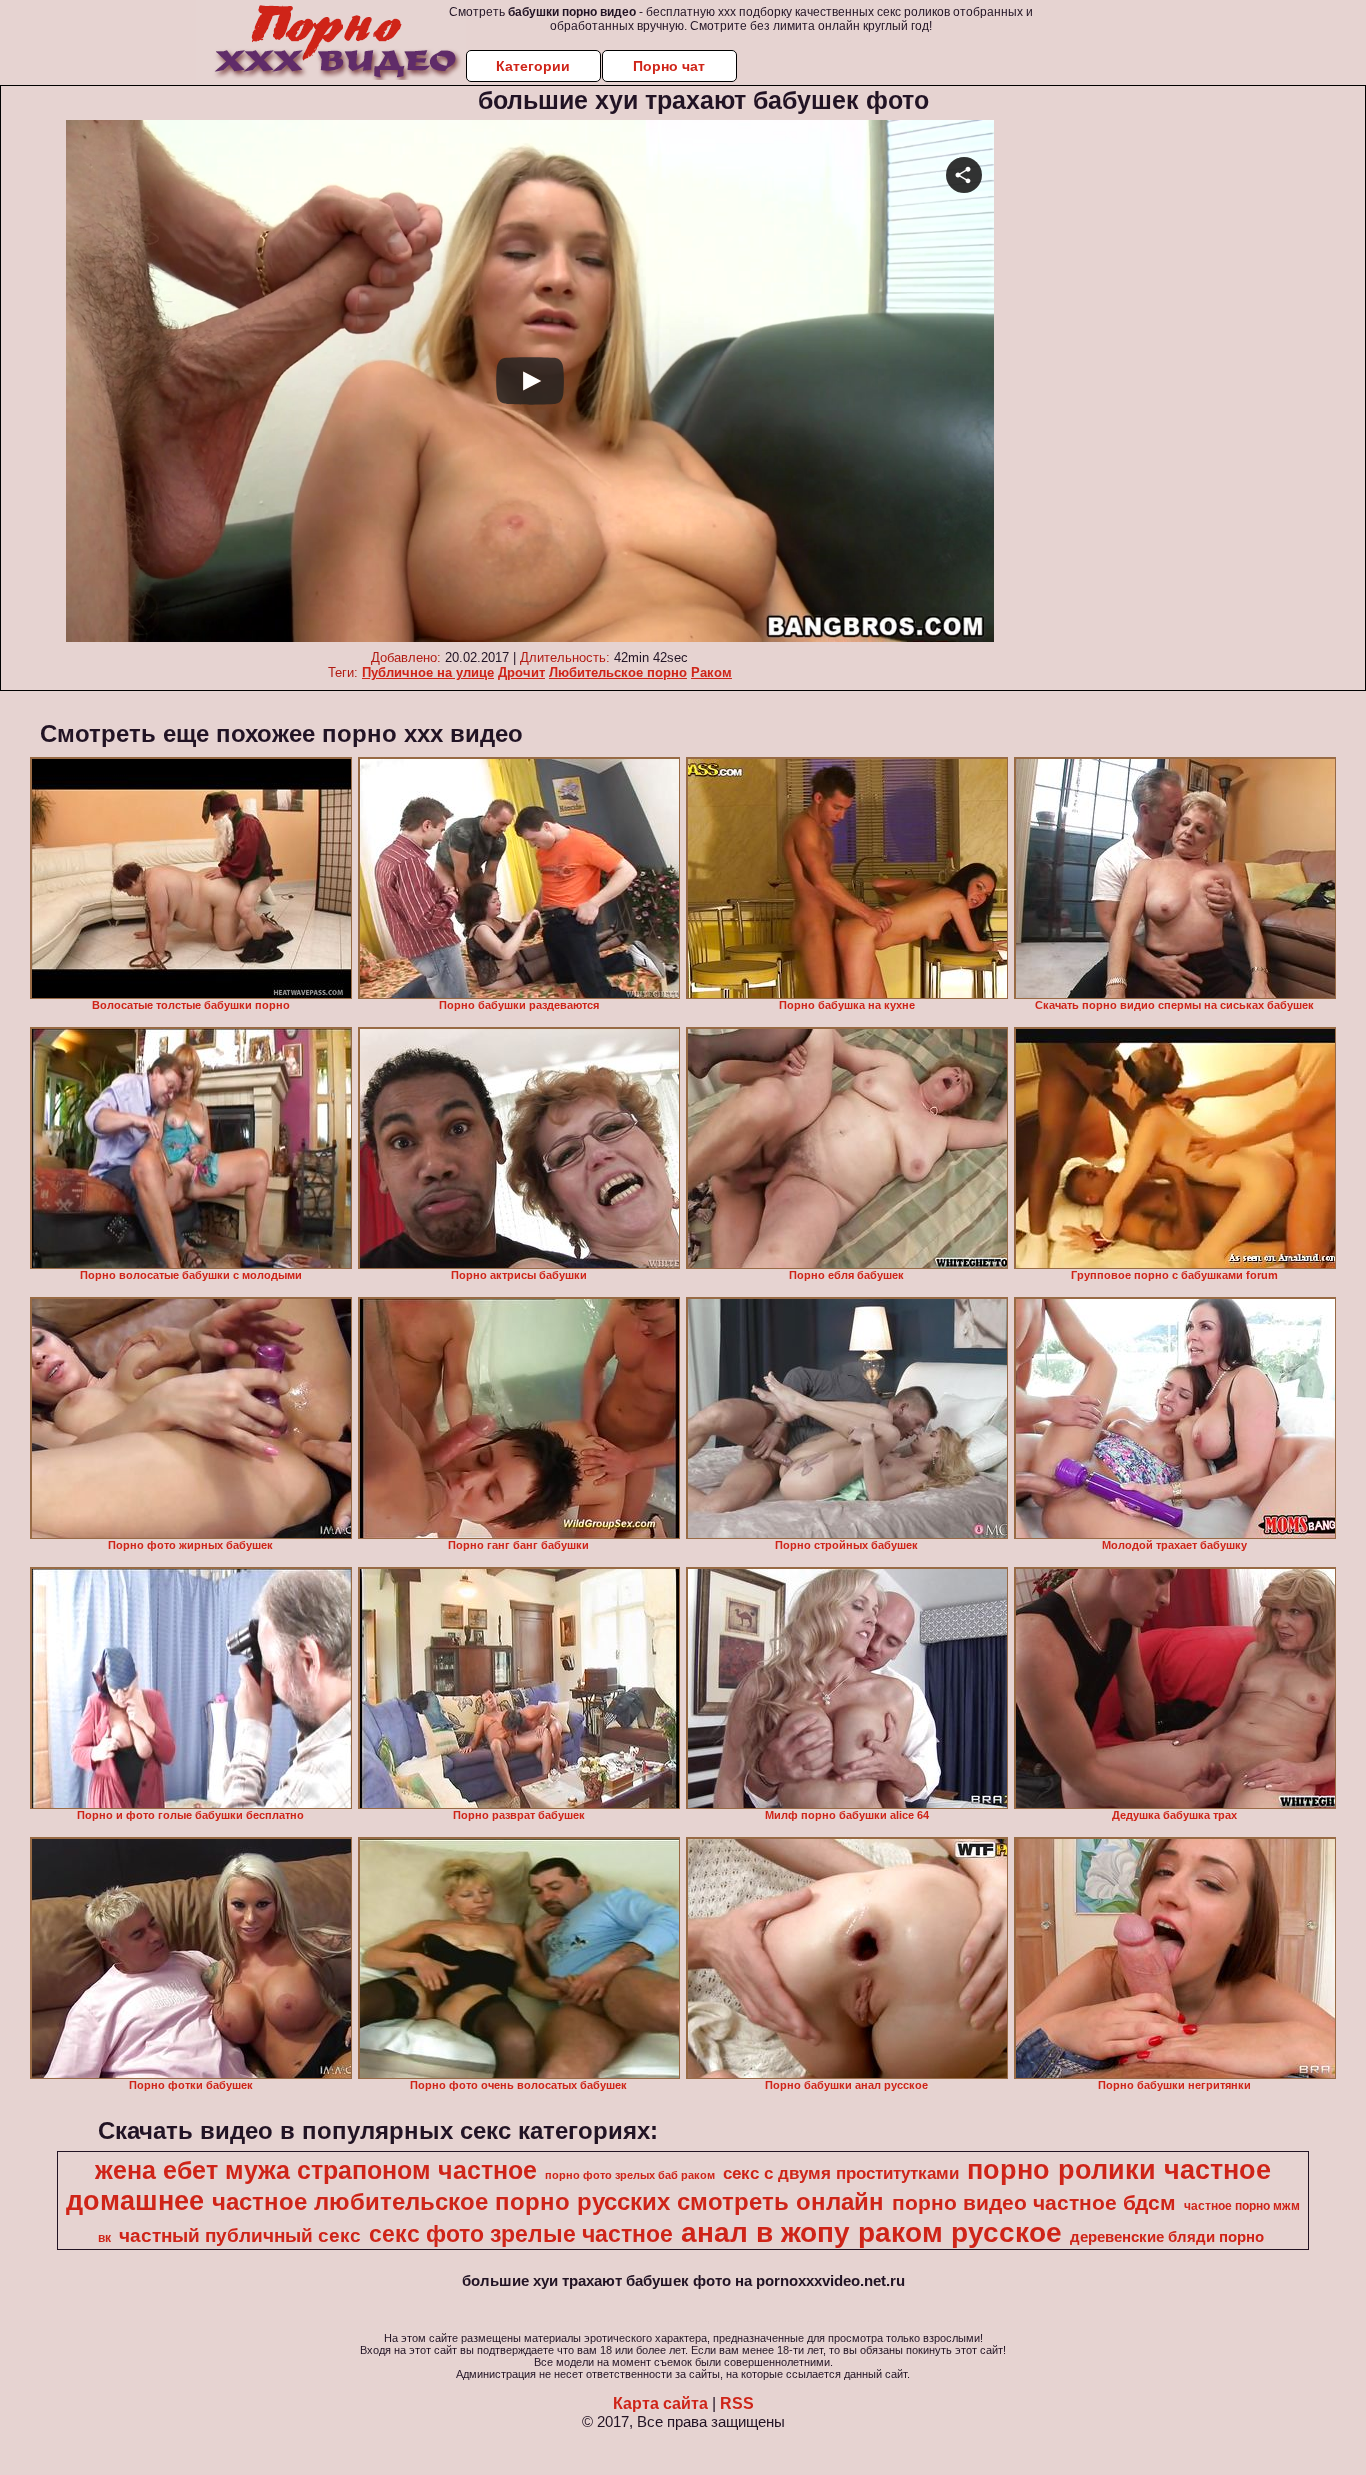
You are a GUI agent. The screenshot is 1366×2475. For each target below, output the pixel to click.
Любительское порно (618, 672)
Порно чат (669, 66)
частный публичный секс (240, 2235)
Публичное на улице (428, 672)
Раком (711, 672)
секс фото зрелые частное (521, 2234)
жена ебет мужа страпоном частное (316, 2170)
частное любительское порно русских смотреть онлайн (548, 2201)
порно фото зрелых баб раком (630, 2175)
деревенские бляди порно (1167, 2237)
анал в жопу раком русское (871, 2232)
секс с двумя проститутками (841, 2173)
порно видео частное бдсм (1034, 2203)
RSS (737, 2403)
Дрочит (521, 672)
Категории (533, 66)
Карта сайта (660, 2403)
